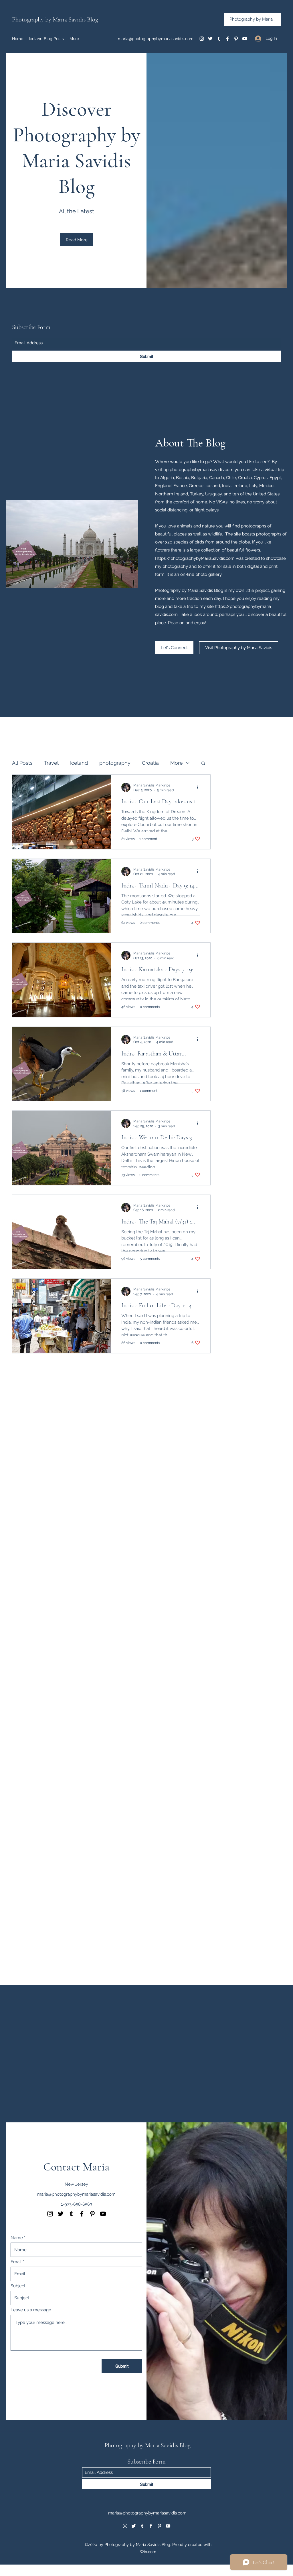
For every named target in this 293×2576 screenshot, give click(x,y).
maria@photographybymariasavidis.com (156, 39)
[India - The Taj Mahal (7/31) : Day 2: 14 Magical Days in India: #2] (62, 1232)
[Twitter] (210, 39)
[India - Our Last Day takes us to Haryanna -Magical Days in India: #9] (62, 812)
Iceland (79, 763)
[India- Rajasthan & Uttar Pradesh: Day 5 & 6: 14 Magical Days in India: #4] (62, 1064)
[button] (203, 764)
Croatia (150, 763)
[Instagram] (202, 39)
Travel (51, 763)
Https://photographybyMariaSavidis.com (195, 558)
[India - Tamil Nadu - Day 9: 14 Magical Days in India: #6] (62, 896)
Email (16, 2262)
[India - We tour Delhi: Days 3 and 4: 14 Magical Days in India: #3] (62, 1148)
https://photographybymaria (243, 606)
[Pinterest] (236, 39)
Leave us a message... (32, 2310)
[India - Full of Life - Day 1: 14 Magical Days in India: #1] (62, 1316)
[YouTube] (245, 39)
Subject (18, 2286)
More (177, 763)
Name (17, 2238)
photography (115, 763)
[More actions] (199, 787)
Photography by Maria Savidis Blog (55, 19)
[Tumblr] (219, 39)
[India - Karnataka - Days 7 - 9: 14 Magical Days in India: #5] (62, 980)
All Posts (22, 763)
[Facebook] (227, 39)
